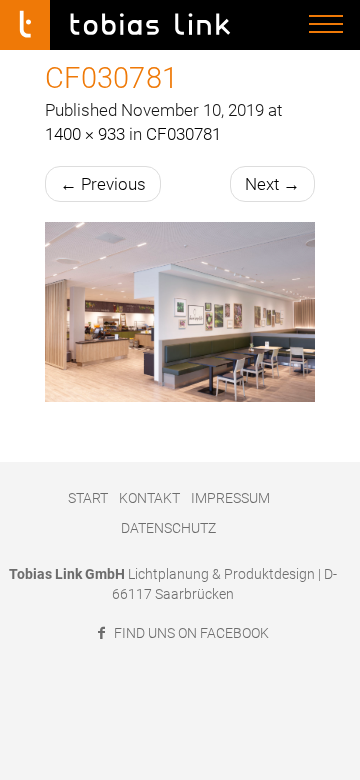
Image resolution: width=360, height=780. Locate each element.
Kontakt (149, 498)
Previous (103, 184)
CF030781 (183, 134)
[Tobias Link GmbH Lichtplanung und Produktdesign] (125, 25)
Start (88, 498)
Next (272, 184)
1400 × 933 (85, 134)
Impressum (230, 498)
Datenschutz (168, 528)
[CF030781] (180, 312)
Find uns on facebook (189, 633)
